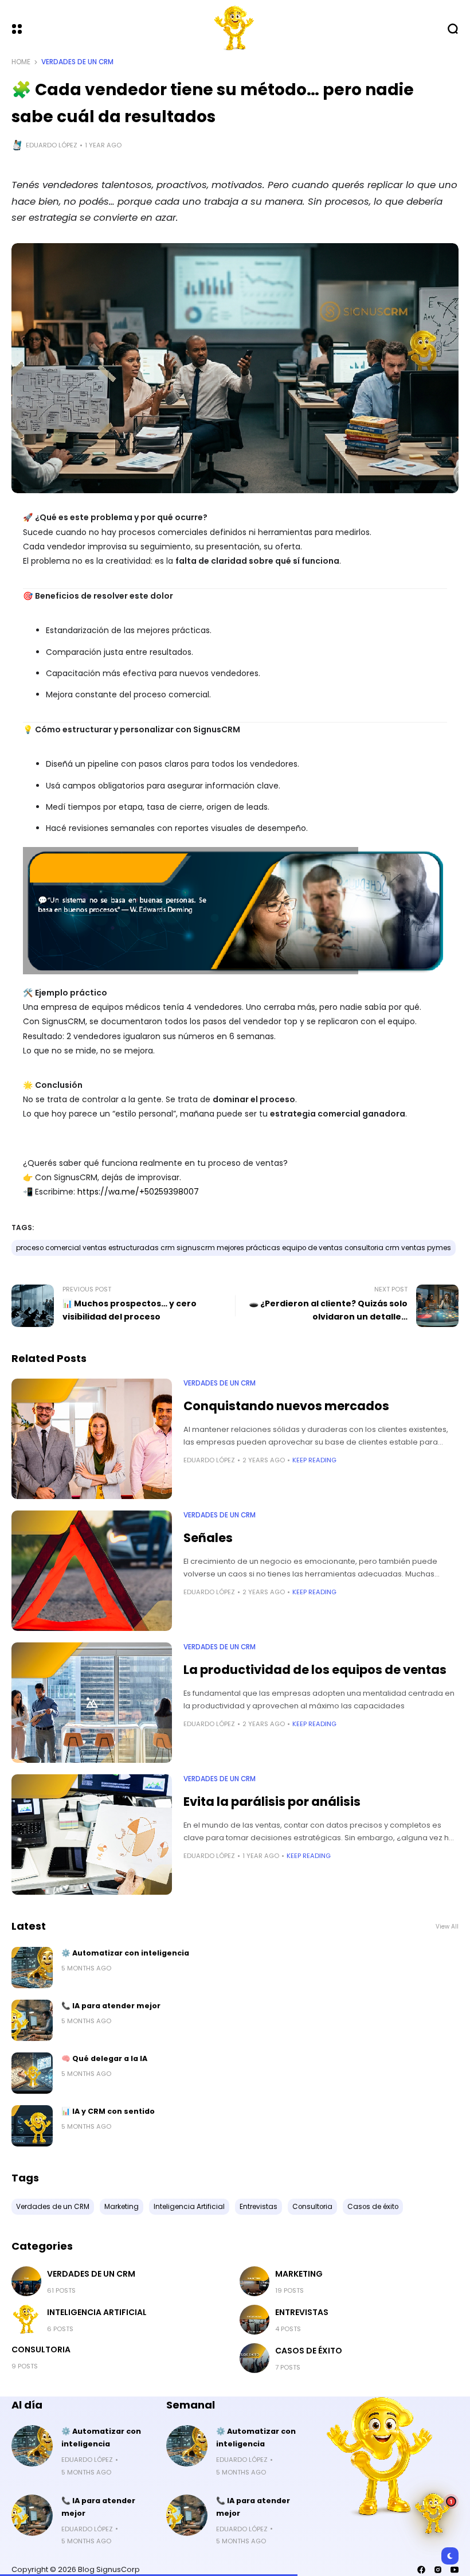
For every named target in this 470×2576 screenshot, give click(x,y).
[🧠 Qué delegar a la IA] (32, 2073)
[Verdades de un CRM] (26, 2281)
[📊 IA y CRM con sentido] (32, 2126)
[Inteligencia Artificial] (26, 2320)
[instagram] (438, 2570)
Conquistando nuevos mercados (286, 1406)
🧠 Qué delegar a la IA (104, 2058)
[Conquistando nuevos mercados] (92, 1439)
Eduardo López (52, 145)
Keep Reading (314, 1460)
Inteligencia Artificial (97, 2312)
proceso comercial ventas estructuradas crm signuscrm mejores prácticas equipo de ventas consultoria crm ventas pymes (234, 1248)
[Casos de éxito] (254, 2358)
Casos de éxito (309, 2351)
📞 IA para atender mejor (111, 2006)
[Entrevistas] (254, 2320)
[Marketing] (254, 2281)
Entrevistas (302, 2312)
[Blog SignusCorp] (235, 29)
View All (447, 1927)
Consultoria (41, 2349)
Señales (208, 1538)
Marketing (299, 2274)
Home (21, 62)
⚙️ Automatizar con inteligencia (125, 1953)
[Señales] (92, 1571)
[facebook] (421, 2570)
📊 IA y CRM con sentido (108, 2111)
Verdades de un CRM (77, 62)
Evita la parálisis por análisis (272, 1802)
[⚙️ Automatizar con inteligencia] (32, 1968)
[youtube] (455, 2570)
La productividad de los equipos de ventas (315, 1670)
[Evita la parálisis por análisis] (92, 1835)
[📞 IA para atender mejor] (32, 2020)
